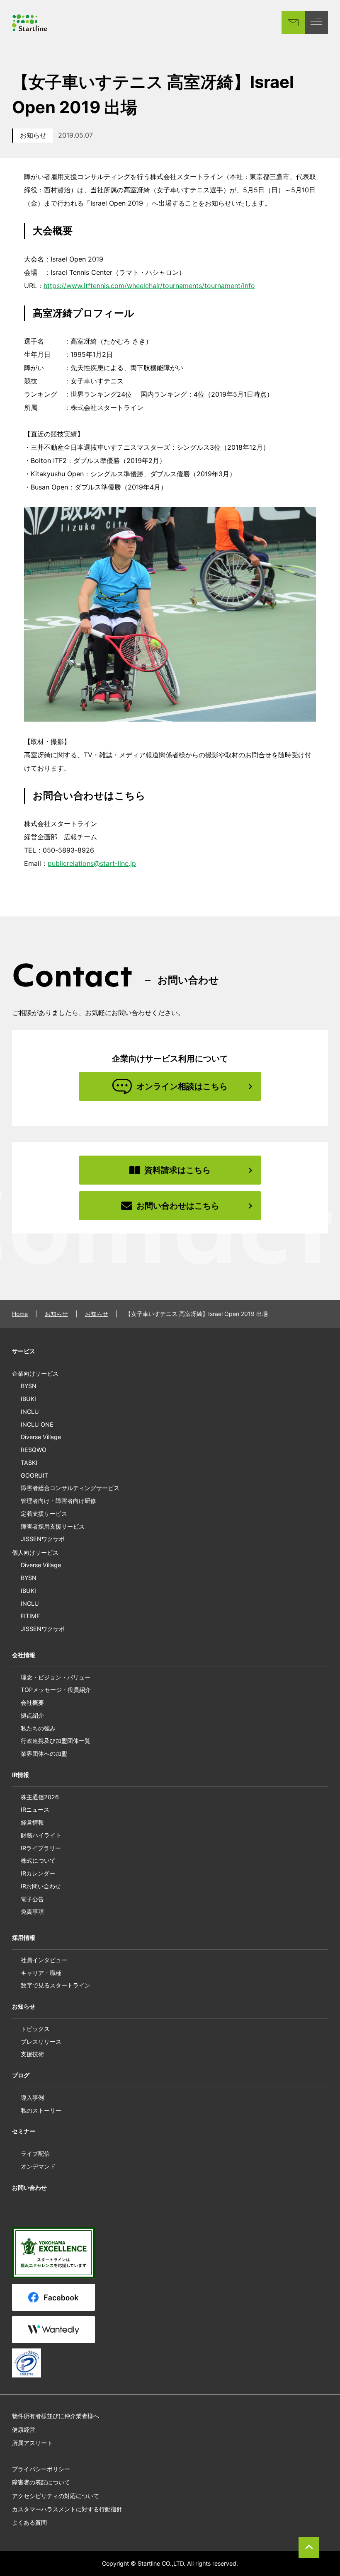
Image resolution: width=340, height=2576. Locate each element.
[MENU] (316, 22)
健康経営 (24, 2429)
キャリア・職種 (41, 1973)
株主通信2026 (40, 1797)
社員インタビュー (44, 1960)
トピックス (35, 2029)
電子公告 (32, 1899)
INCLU (30, 1412)
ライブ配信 (35, 2153)
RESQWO (34, 1450)
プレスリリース (41, 2042)
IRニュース (35, 1809)
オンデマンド (38, 2166)
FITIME (30, 1616)
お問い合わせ (29, 2187)
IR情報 (21, 1775)
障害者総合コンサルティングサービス (70, 1488)
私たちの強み (38, 1728)
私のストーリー (41, 2110)
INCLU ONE (37, 1424)
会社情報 (24, 1655)
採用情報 (24, 1937)
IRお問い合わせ (41, 1886)
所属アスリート (32, 2443)
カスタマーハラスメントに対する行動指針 (67, 2509)
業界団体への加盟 (44, 1753)
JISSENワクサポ (43, 1539)
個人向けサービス (35, 1552)
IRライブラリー (41, 1848)
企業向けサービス (35, 1373)
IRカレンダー (38, 1873)
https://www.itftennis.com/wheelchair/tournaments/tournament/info (149, 286)
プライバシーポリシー (41, 2469)
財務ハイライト (41, 1835)
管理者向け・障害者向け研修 (58, 1501)
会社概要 (32, 1702)
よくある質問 (29, 2522)
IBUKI (28, 1399)
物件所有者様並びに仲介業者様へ (56, 2416)
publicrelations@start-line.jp (92, 863)
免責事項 (32, 1911)
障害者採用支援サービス (53, 1526)
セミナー (24, 2131)
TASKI (29, 1462)
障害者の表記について (41, 2482)
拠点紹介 (32, 1715)
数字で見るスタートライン (56, 1985)
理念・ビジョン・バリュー (56, 1677)
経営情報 (32, 1822)
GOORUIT (34, 1475)
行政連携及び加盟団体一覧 (56, 1741)
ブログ (21, 2075)
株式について (38, 1860)
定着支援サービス (44, 1513)
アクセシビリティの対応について (56, 2496)
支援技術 (32, 2054)
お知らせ (33, 135)
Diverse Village (41, 1437)
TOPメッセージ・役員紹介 (56, 1690)
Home (20, 1314)
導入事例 (32, 2097)
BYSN (29, 1386)
